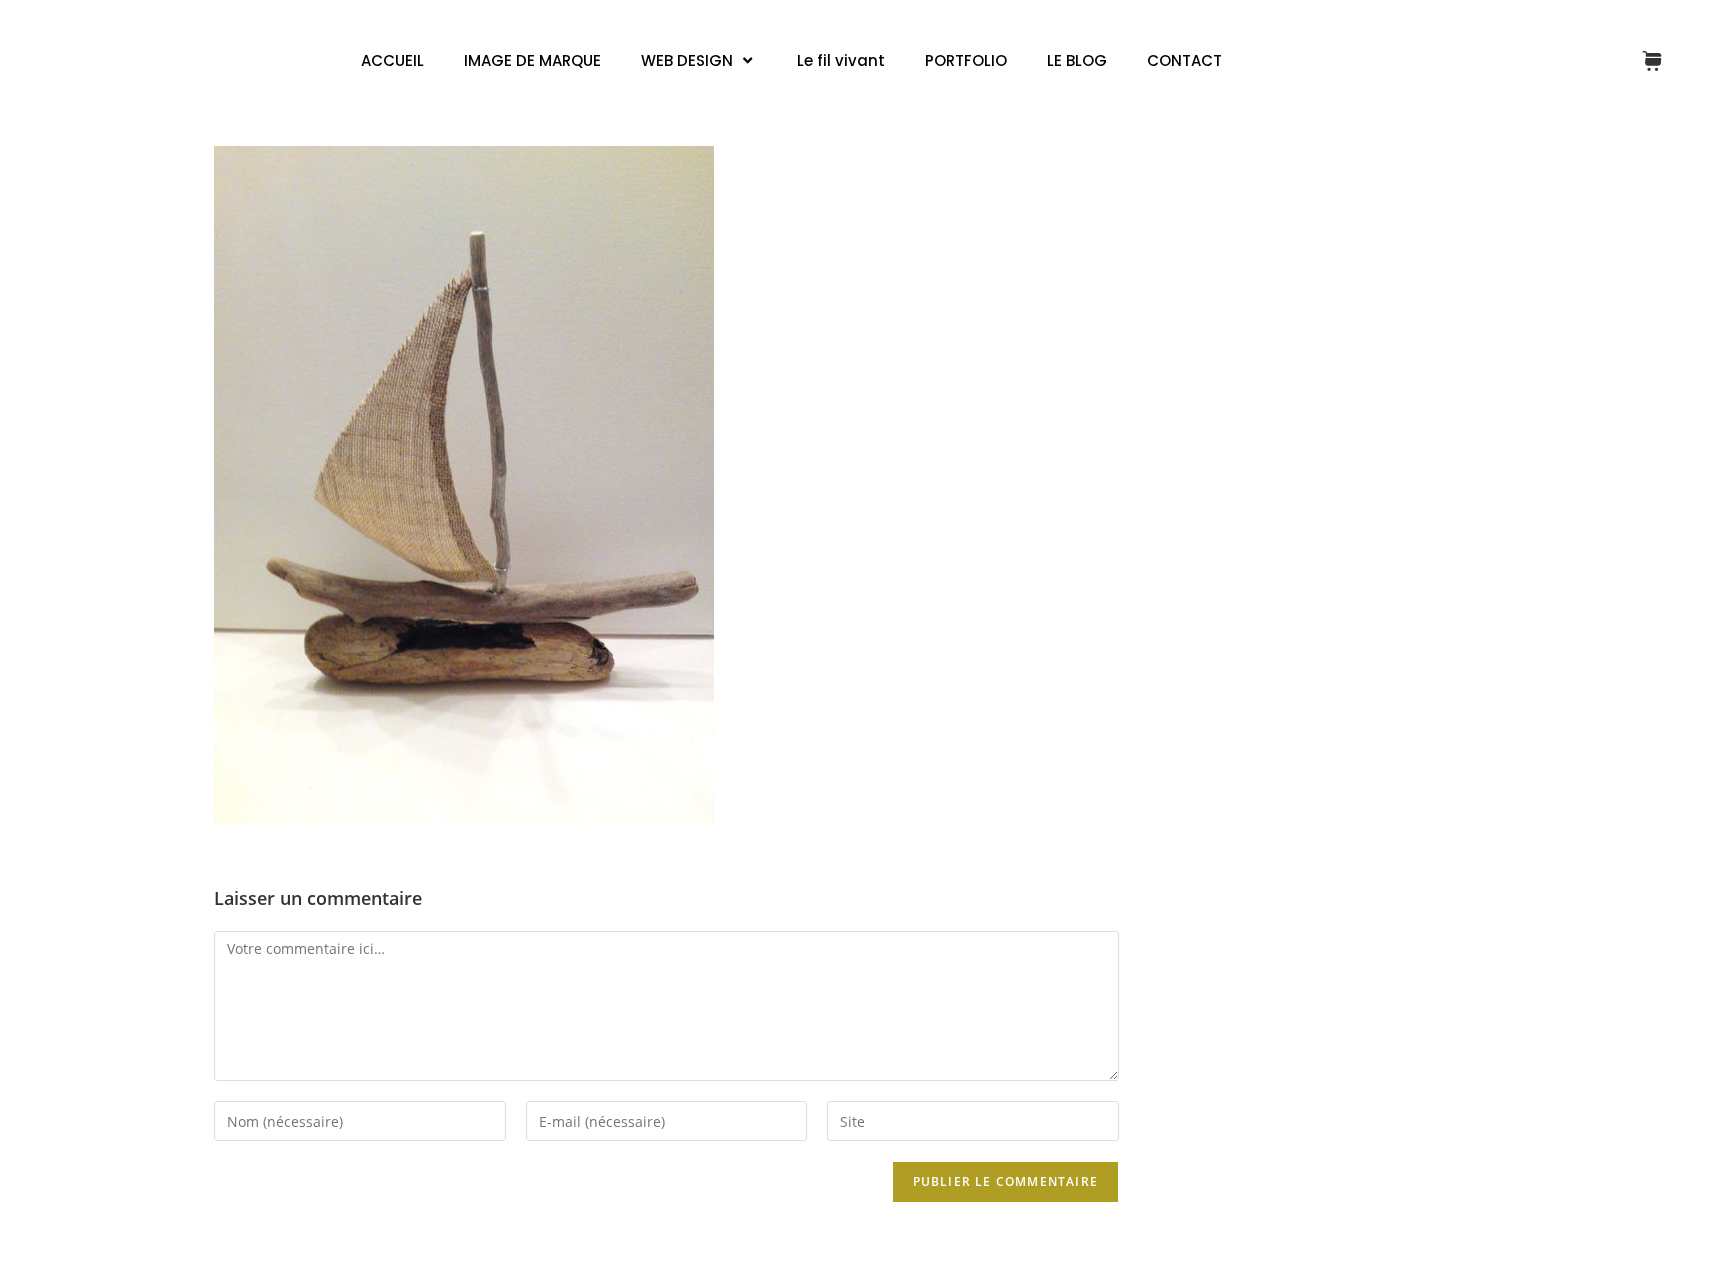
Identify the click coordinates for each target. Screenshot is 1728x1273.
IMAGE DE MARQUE (532, 60)
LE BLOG (1077, 60)
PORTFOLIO (966, 60)
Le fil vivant (841, 60)
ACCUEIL (392, 60)
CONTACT (1184, 60)
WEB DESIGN (687, 60)
